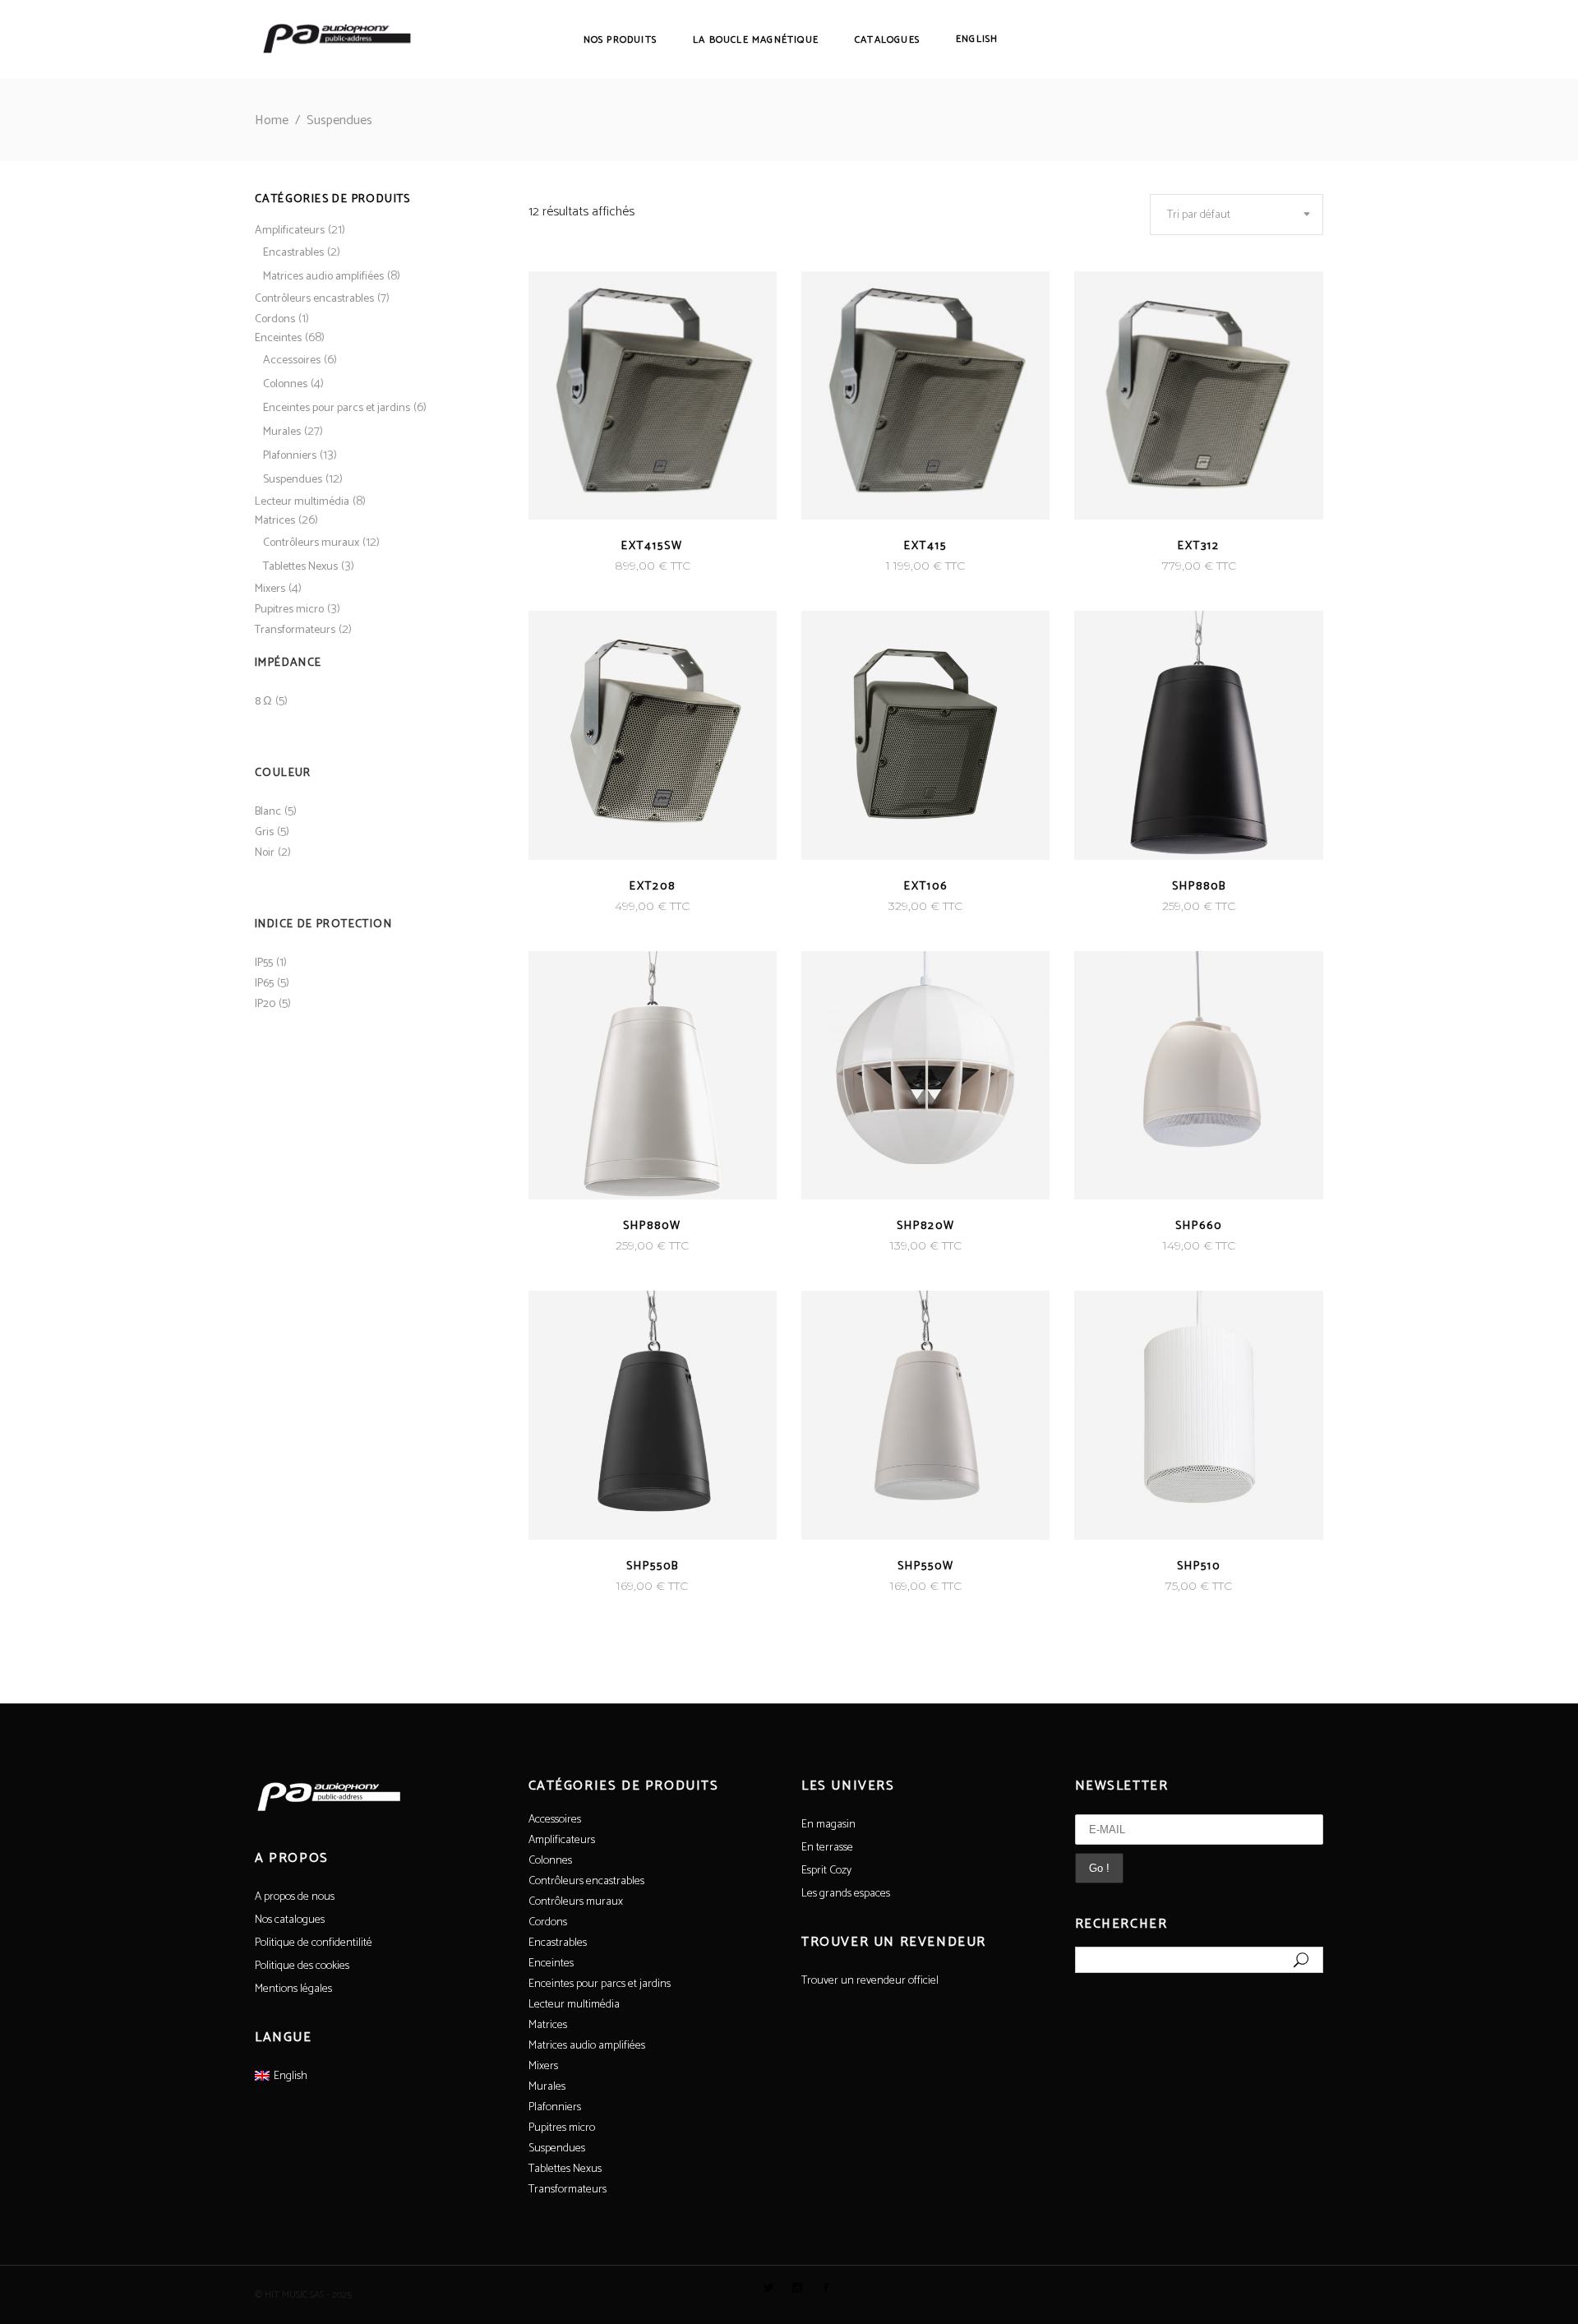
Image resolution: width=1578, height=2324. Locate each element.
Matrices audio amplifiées (323, 277)
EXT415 (925, 546)
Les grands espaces (846, 1894)
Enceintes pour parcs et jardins (337, 408)
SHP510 (1199, 1566)
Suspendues (293, 480)
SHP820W (926, 1226)
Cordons (275, 319)
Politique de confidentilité (314, 1943)
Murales (282, 432)
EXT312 (1199, 546)
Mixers (270, 589)
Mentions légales (293, 1989)
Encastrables (293, 253)
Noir (265, 853)
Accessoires (292, 360)
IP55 (264, 963)
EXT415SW (652, 546)
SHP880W (652, 1226)
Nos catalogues (290, 1920)
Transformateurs (295, 630)
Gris (264, 832)
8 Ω (263, 702)
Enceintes (278, 338)
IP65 (264, 984)
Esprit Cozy (826, 1871)
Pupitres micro (289, 610)
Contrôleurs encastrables (314, 299)
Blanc (268, 812)
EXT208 (653, 887)
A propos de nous (295, 1897)
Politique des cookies (302, 1966)
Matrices (275, 521)
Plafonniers (290, 456)
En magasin (828, 1825)
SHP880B (1199, 887)
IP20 (265, 1004)
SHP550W (926, 1566)
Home (272, 120)
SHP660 (1199, 1226)
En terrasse (827, 1848)
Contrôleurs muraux (311, 543)
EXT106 (926, 887)
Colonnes (285, 384)
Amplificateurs (290, 231)
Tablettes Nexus (300, 567)
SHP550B (653, 1566)
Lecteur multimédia (302, 502)
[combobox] (1237, 215)
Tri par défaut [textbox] (1199, 215)
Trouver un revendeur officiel (870, 1981)
